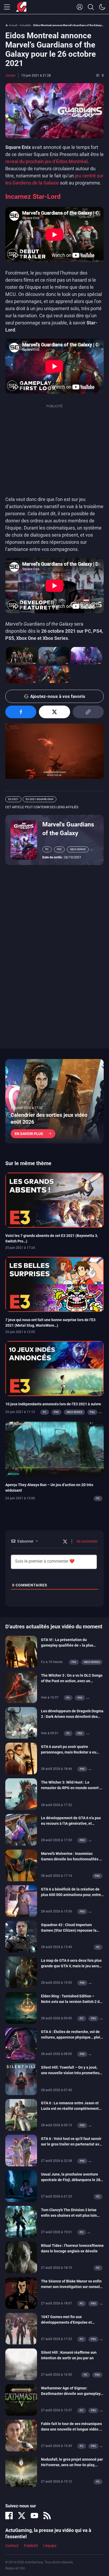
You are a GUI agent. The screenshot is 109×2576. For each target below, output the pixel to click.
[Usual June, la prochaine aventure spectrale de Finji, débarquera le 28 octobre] (21, 2186)
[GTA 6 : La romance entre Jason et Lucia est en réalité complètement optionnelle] (21, 2115)
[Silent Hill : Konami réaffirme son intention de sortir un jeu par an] (21, 2364)
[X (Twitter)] (22, 2516)
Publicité (31, 2546)
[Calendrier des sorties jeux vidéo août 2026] (54, 1101)
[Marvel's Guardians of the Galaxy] (24, 839)
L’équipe (50, 2546)
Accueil (13, 25)
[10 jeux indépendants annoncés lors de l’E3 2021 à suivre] (54, 1368)
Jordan (10, 75)
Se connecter (87, 1541)
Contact (12, 2546)
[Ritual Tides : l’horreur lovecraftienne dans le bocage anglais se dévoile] (21, 2257)
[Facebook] (9, 2516)
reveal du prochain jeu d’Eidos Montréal (46, 161)
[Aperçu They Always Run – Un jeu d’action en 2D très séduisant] (54, 1449)
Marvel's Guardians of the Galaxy (68, 829)
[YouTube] (34, 2516)
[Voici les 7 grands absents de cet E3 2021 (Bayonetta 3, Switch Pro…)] (54, 1200)
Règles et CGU (15, 2568)
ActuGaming (21, 7)
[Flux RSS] (47, 2516)
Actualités (25, 25)
